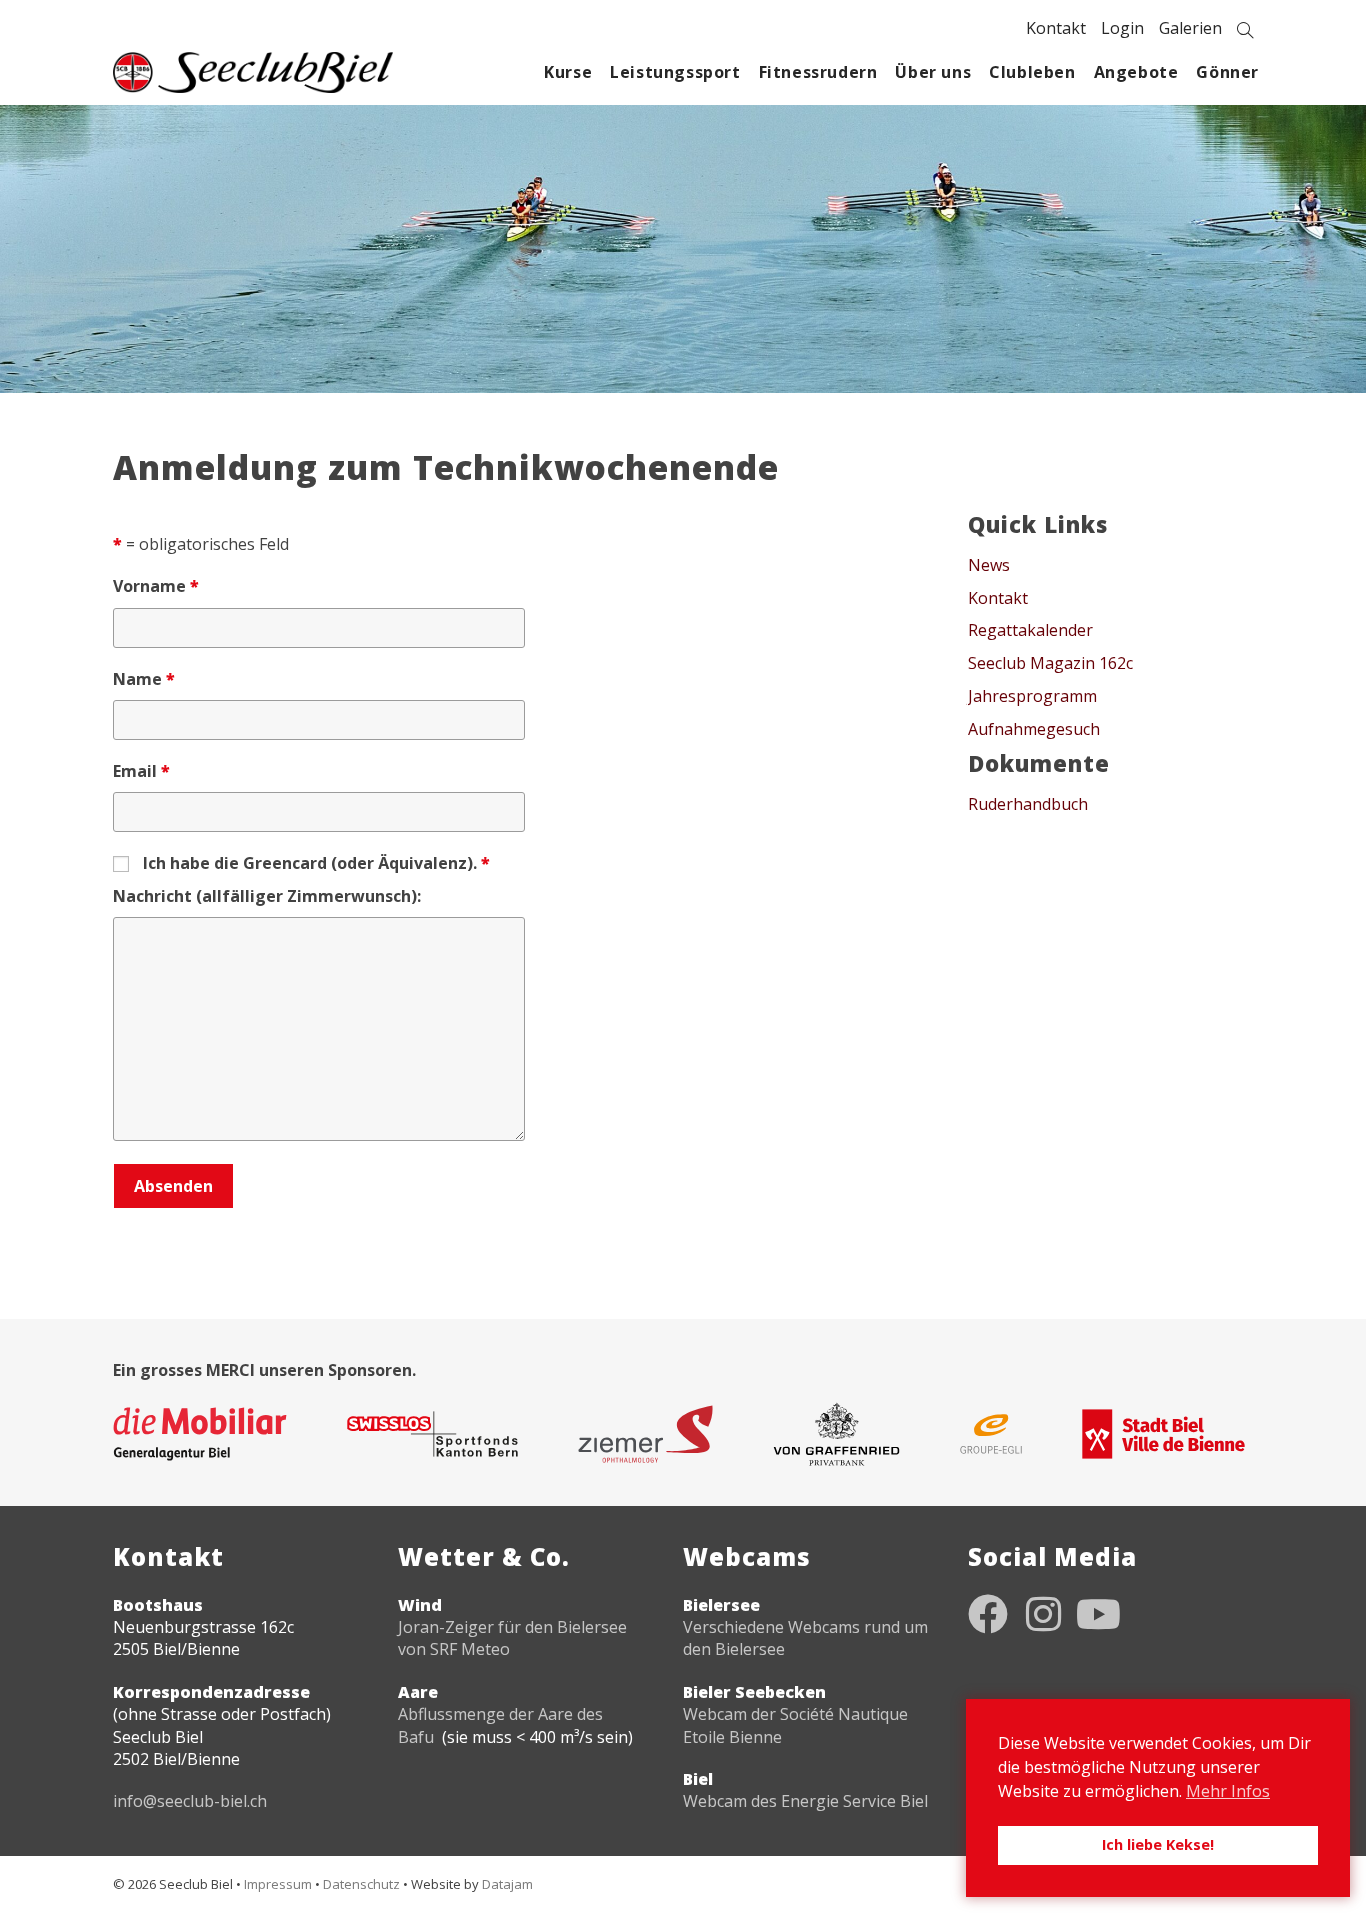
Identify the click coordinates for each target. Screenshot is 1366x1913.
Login (1122, 28)
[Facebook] (988, 1614)
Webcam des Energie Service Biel (805, 1801)
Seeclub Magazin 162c (1050, 663)
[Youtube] (1098, 1614)
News (989, 565)
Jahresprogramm (1032, 696)
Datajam (507, 1884)
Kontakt (1056, 28)
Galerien (1190, 28)
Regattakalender (1030, 630)
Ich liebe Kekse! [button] (1158, 1844)
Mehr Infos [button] (1228, 1791)
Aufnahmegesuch (1034, 729)
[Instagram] (1043, 1614)
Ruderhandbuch (1028, 804)
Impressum (278, 1884)
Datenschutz (361, 1884)
